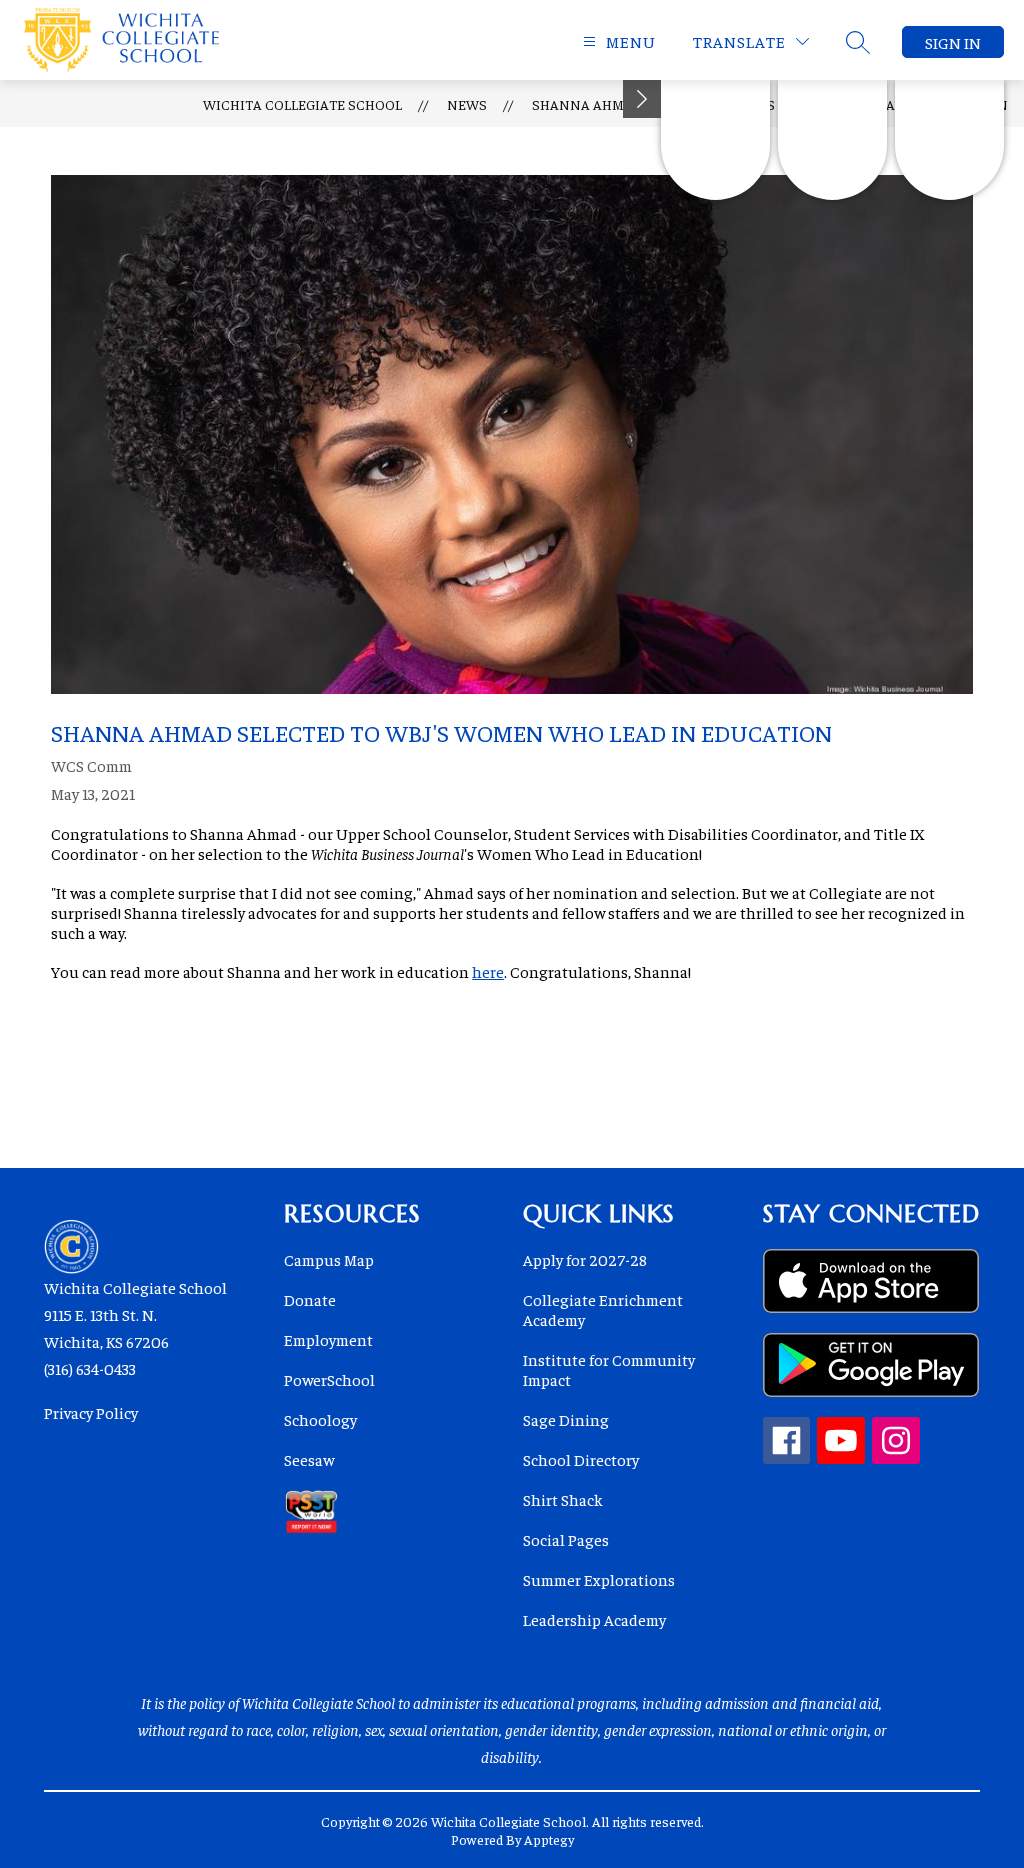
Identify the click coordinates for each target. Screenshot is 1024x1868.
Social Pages (566, 1539)
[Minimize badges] (642, 99)
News (467, 104)
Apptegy (549, 1839)
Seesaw (309, 1459)
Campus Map (329, 1259)
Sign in (953, 42)
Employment (328, 1339)
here (488, 971)
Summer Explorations (599, 1579)
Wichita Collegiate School (302, 104)
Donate (310, 1299)
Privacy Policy (91, 1412)
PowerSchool (329, 1379)
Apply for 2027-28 (585, 1259)
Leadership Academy (594, 1619)
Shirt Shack (563, 1499)
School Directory (581, 1459)
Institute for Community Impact (609, 1369)
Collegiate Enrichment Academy (603, 1309)
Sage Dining (566, 1419)
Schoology (320, 1419)
